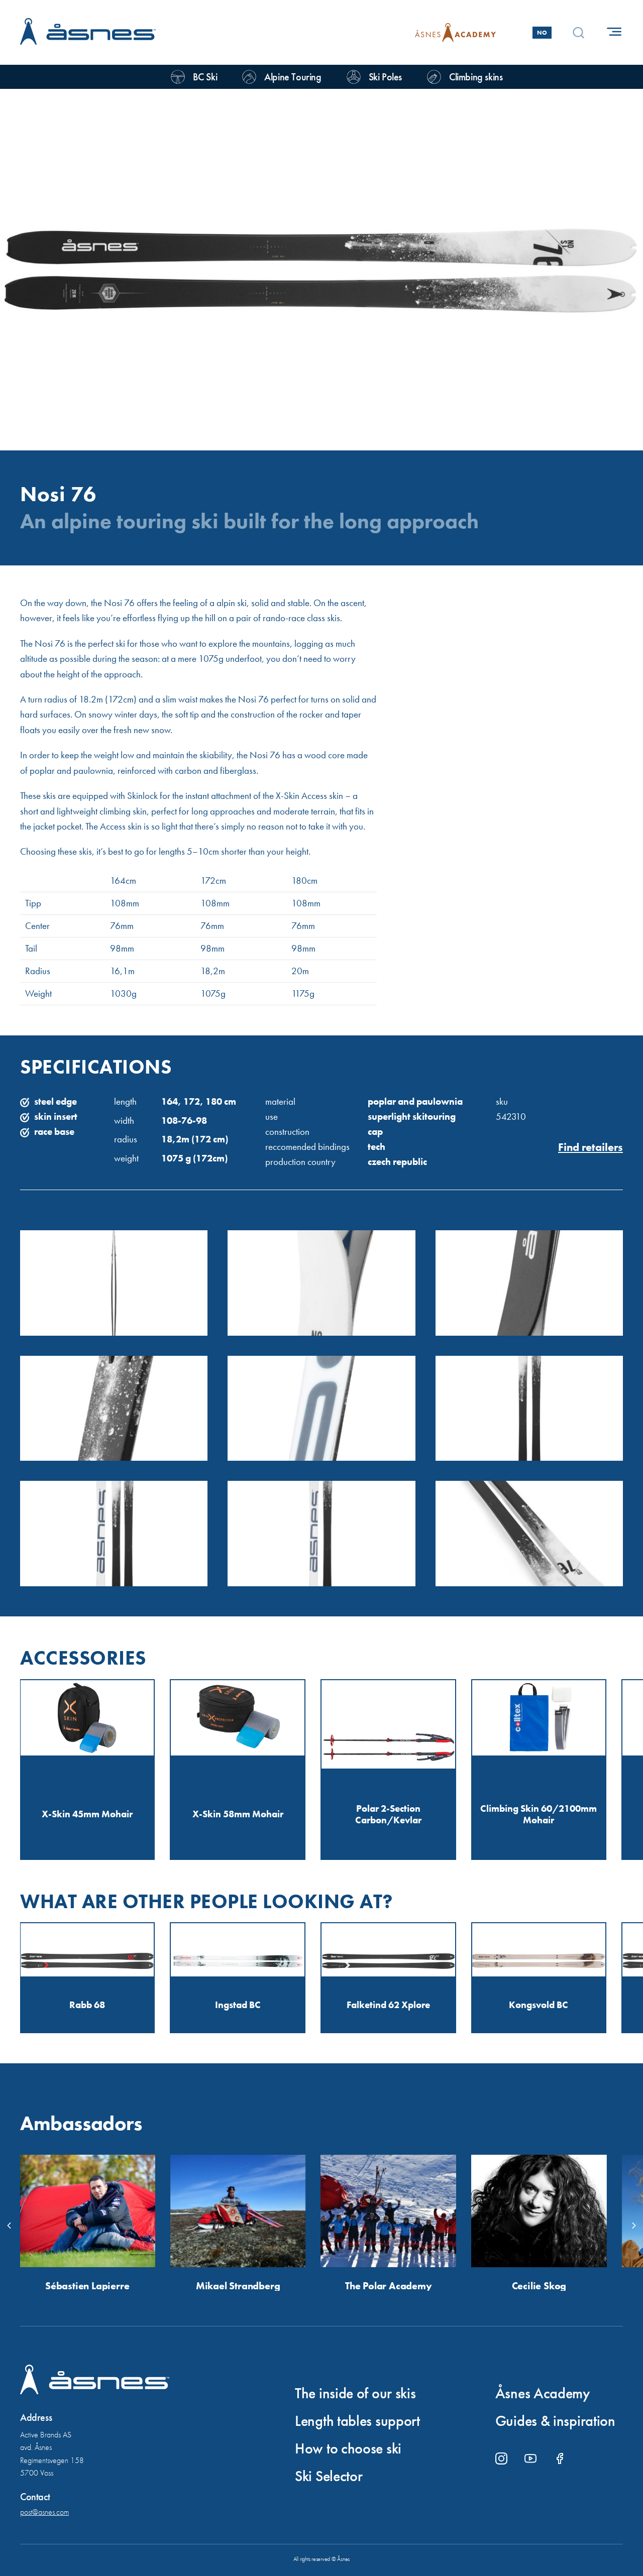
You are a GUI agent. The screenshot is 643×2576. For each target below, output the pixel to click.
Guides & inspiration (555, 2421)
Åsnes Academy (543, 2393)
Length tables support (357, 2421)
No (542, 33)
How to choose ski (348, 2448)
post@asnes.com (44, 2512)
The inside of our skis (355, 2393)
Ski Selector (329, 2476)
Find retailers (591, 1147)
